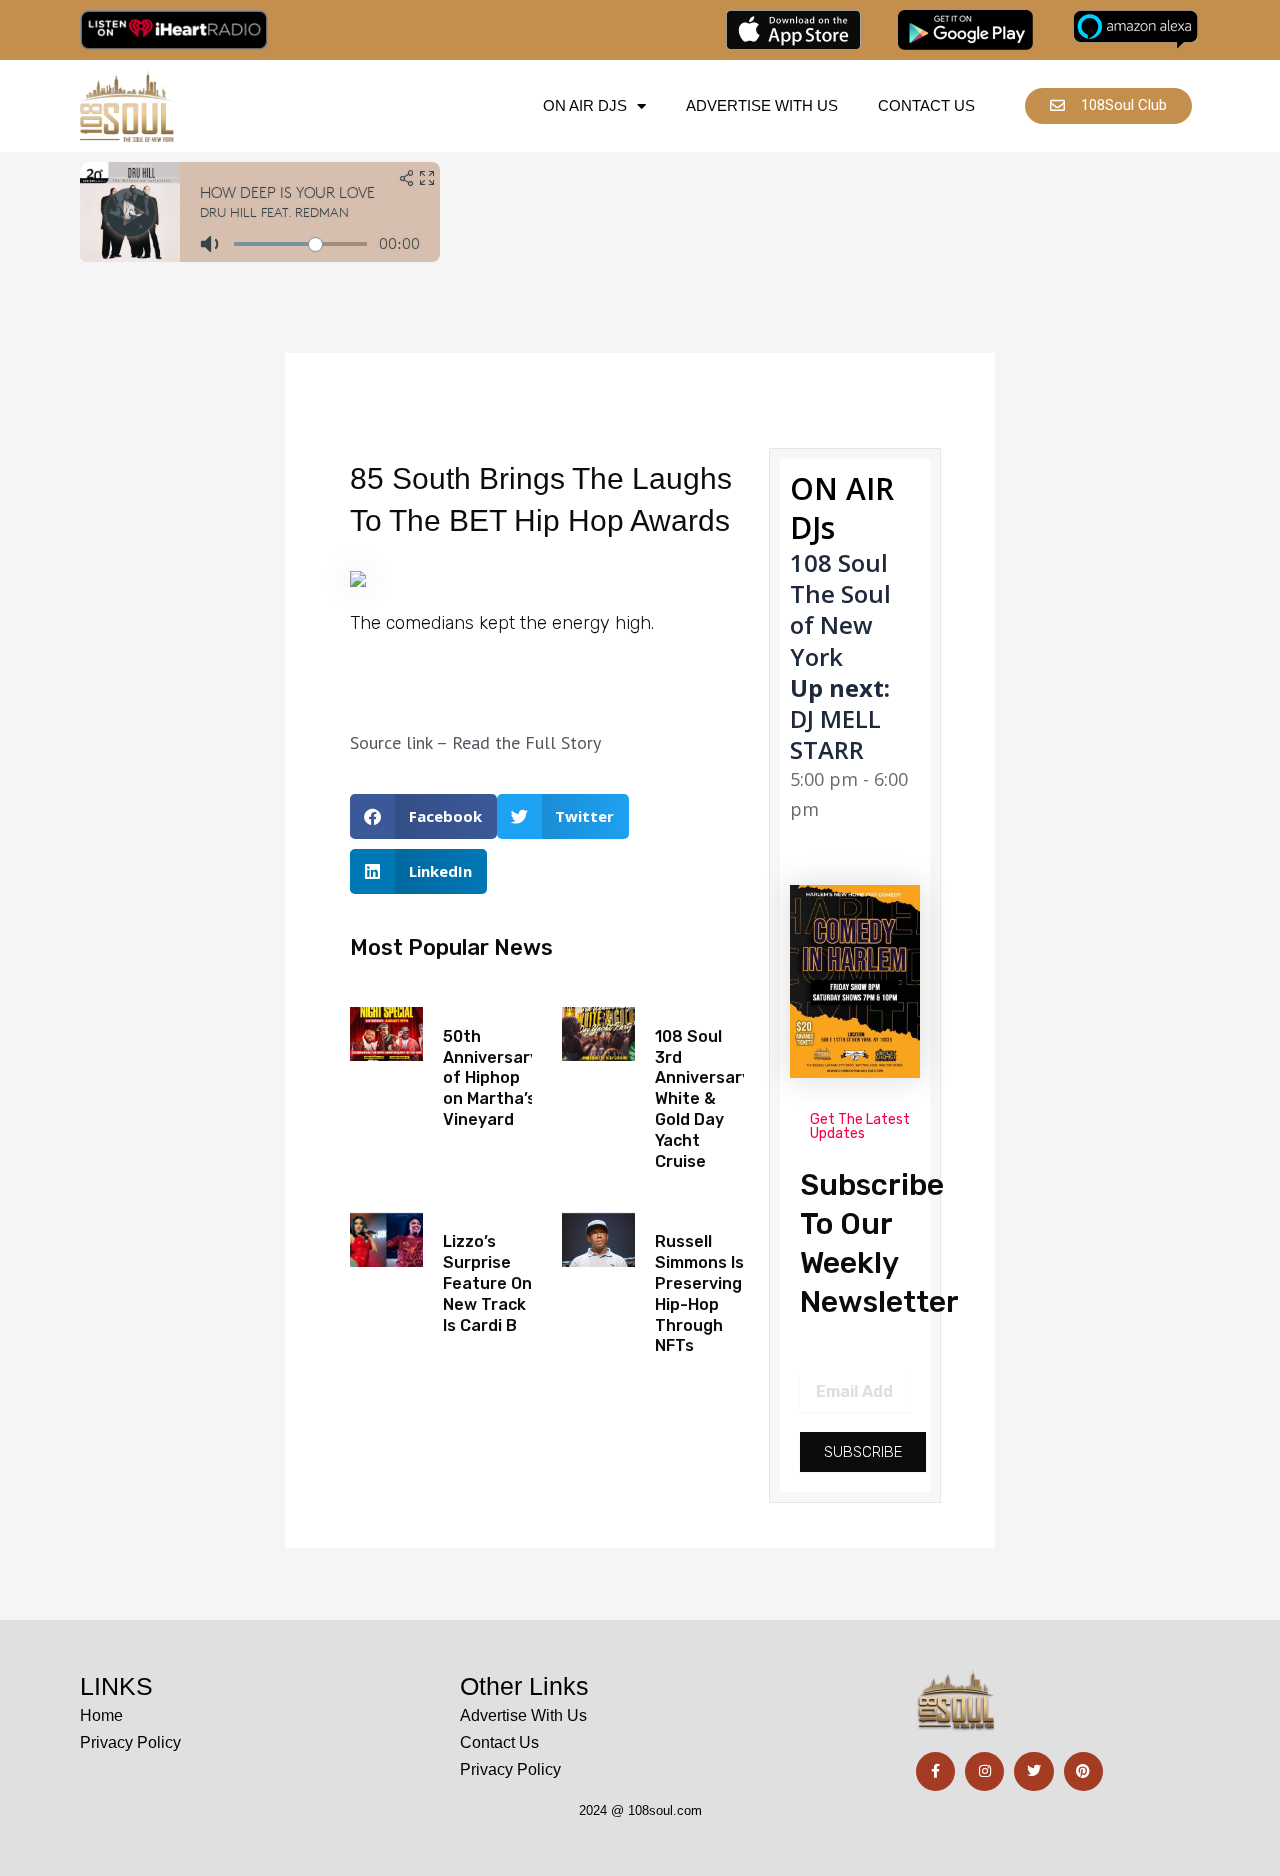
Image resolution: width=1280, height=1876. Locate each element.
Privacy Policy (130, 1742)
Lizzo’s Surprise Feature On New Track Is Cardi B (487, 1283)
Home (101, 1715)
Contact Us (926, 105)
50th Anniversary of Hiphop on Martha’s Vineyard (491, 1078)
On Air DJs (585, 105)
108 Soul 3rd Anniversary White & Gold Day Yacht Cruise (703, 1099)
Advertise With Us (762, 105)
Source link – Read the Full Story (475, 742)
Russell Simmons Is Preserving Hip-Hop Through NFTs (699, 1293)
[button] (423, 816)
